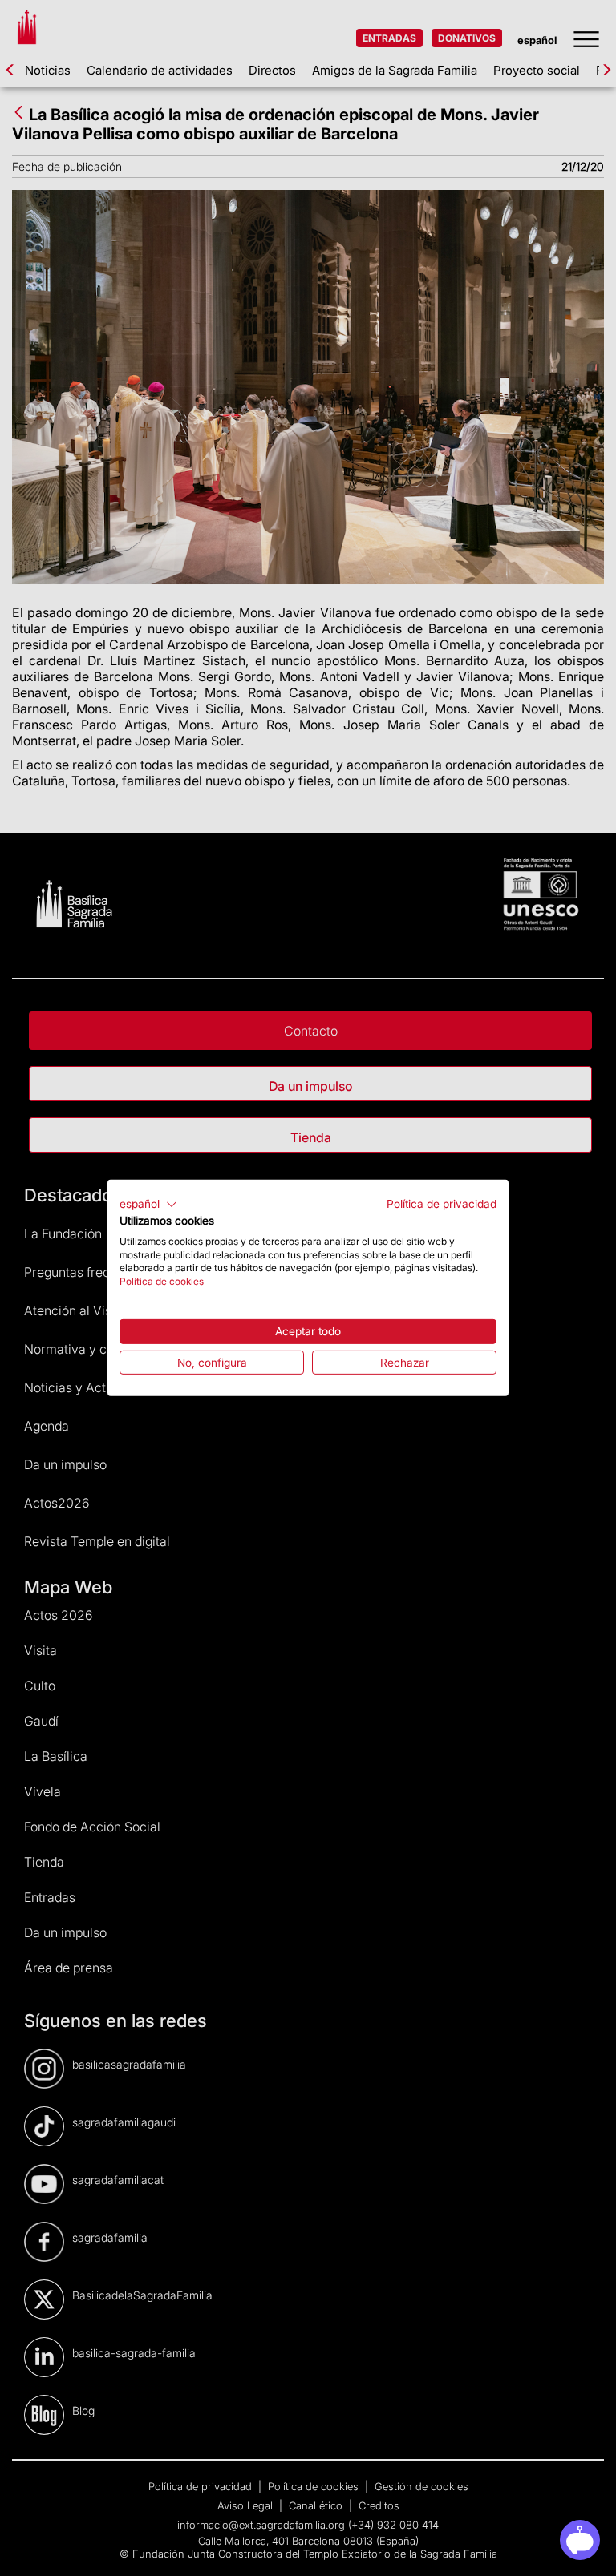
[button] (148, 1205)
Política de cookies (162, 1281)
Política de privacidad (442, 1204)
